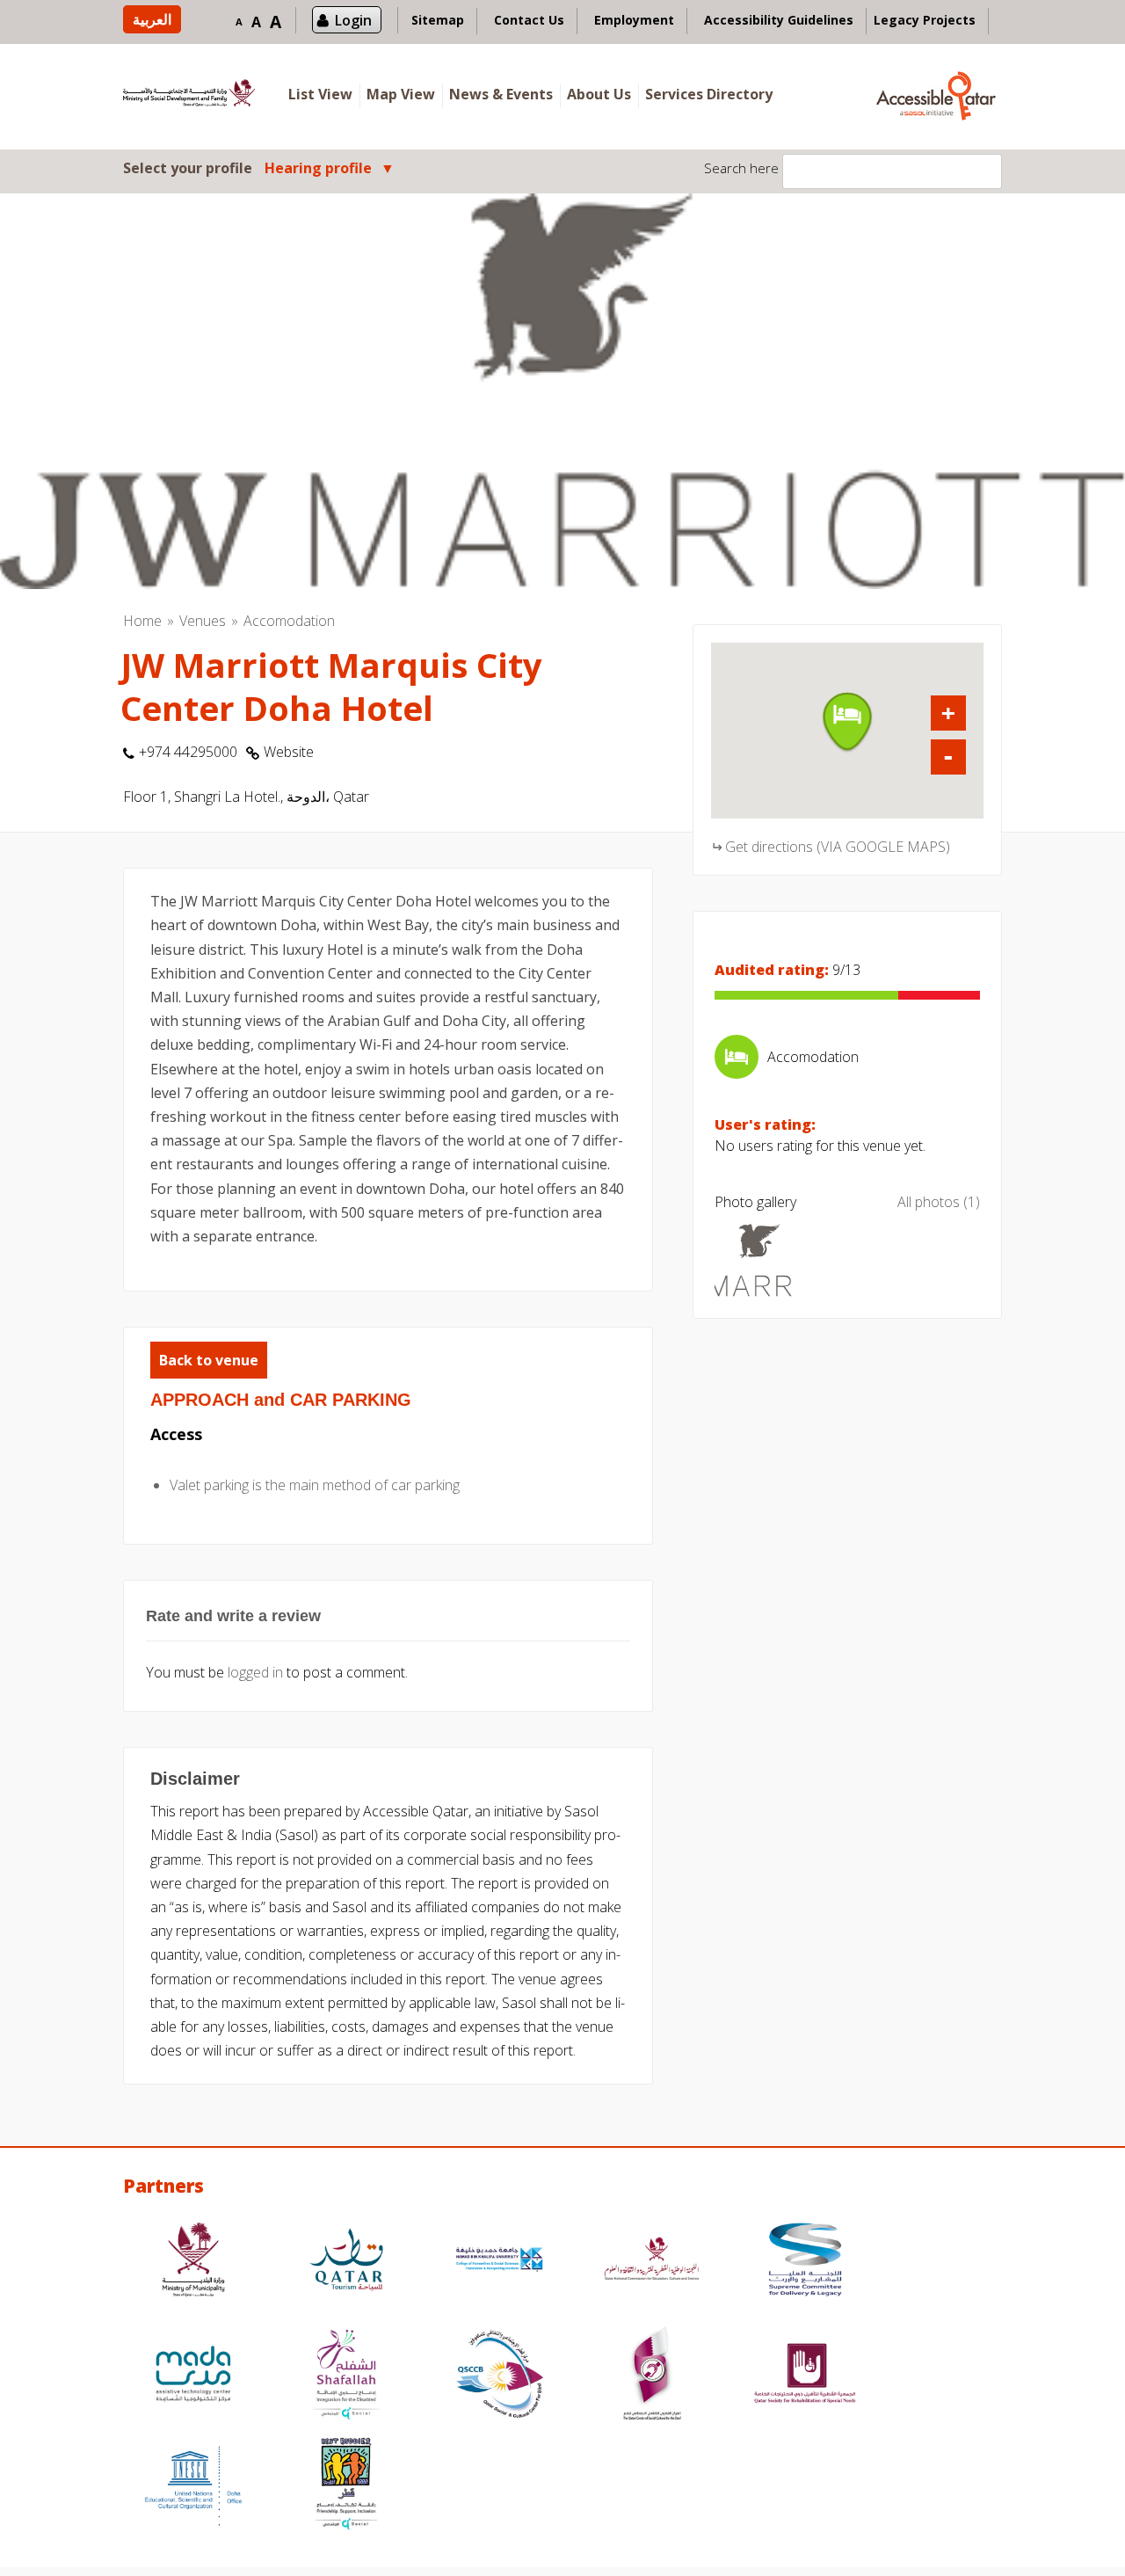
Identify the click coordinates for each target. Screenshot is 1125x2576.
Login (353, 20)
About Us (599, 94)
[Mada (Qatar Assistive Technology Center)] (193, 2376)
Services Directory (709, 94)
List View (320, 94)
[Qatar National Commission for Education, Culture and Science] (652, 2262)
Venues (203, 621)
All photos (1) (939, 1202)
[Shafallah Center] (346, 2376)
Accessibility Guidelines (779, 20)
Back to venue (209, 1360)
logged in (255, 1672)
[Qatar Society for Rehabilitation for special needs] (805, 2376)
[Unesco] (193, 2486)
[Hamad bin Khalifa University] (499, 2262)
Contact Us (529, 20)
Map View (401, 94)
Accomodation (289, 621)
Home (142, 621)
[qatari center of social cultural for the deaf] (652, 2376)
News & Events (501, 94)
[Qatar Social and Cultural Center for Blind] (499, 2376)
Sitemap (438, 20)
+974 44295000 (188, 752)
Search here (741, 168)
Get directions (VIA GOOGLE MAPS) (838, 847)
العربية (152, 19)
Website (289, 752)
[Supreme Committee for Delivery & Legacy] (805, 2262)
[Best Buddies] (346, 2486)
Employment (634, 20)
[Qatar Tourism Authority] (346, 2262)
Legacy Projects (925, 20)
